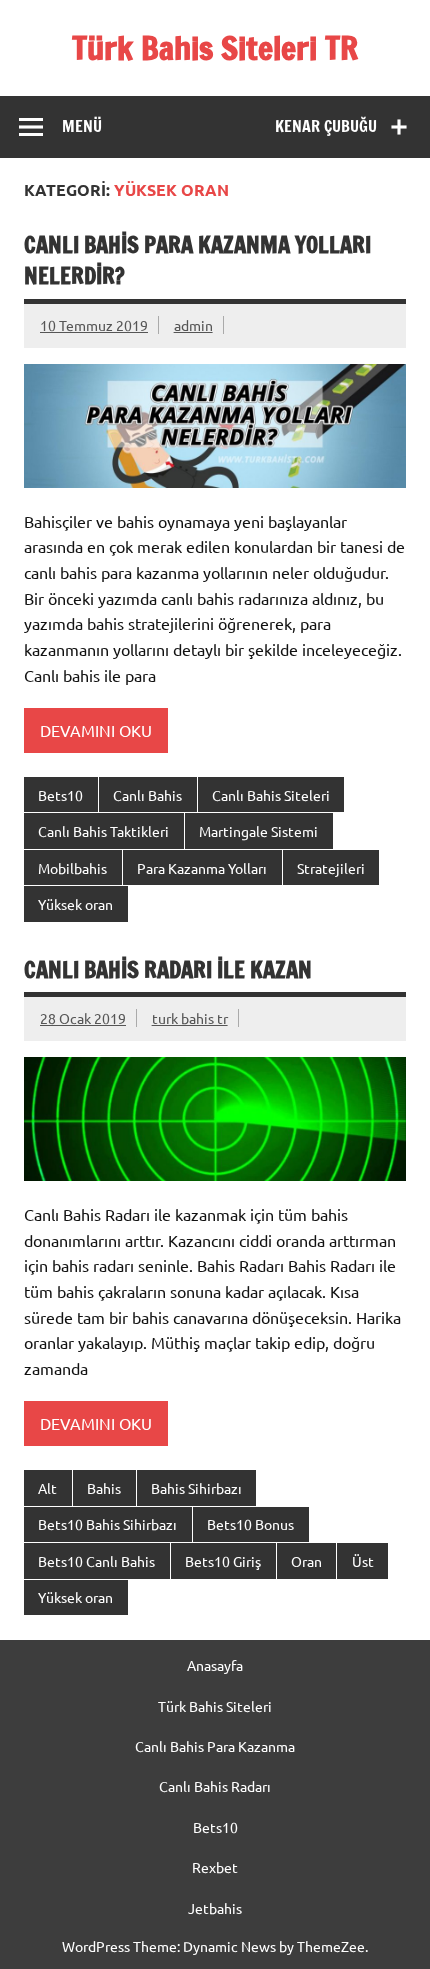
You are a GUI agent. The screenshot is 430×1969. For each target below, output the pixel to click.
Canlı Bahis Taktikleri (103, 831)
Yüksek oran (75, 904)
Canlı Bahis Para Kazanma (215, 1746)
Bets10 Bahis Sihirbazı (107, 1524)
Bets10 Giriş (223, 1561)
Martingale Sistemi (258, 831)
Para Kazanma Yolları (202, 868)
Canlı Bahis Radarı (215, 1786)
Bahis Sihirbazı (196, 1488)
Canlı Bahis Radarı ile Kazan (168, 969)
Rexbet (215, 1867)
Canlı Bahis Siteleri (271, 795)
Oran (306, 1561)
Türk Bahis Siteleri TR (215, 48)
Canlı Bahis (147, 795)
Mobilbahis (72, 868)
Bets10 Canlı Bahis (96, 1561)
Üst (363, 1561)
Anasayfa (215, 1665)
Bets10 (60, 795)
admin (193, 325)
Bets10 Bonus (250, 1524)
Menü (82, 126)
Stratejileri (331, 868)
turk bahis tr (190, 1018)
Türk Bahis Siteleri (215, 1706)
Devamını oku (96, 730)
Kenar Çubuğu (326, 126)
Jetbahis (215, 1908)
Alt (47, 1488)
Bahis (104, 1488)
